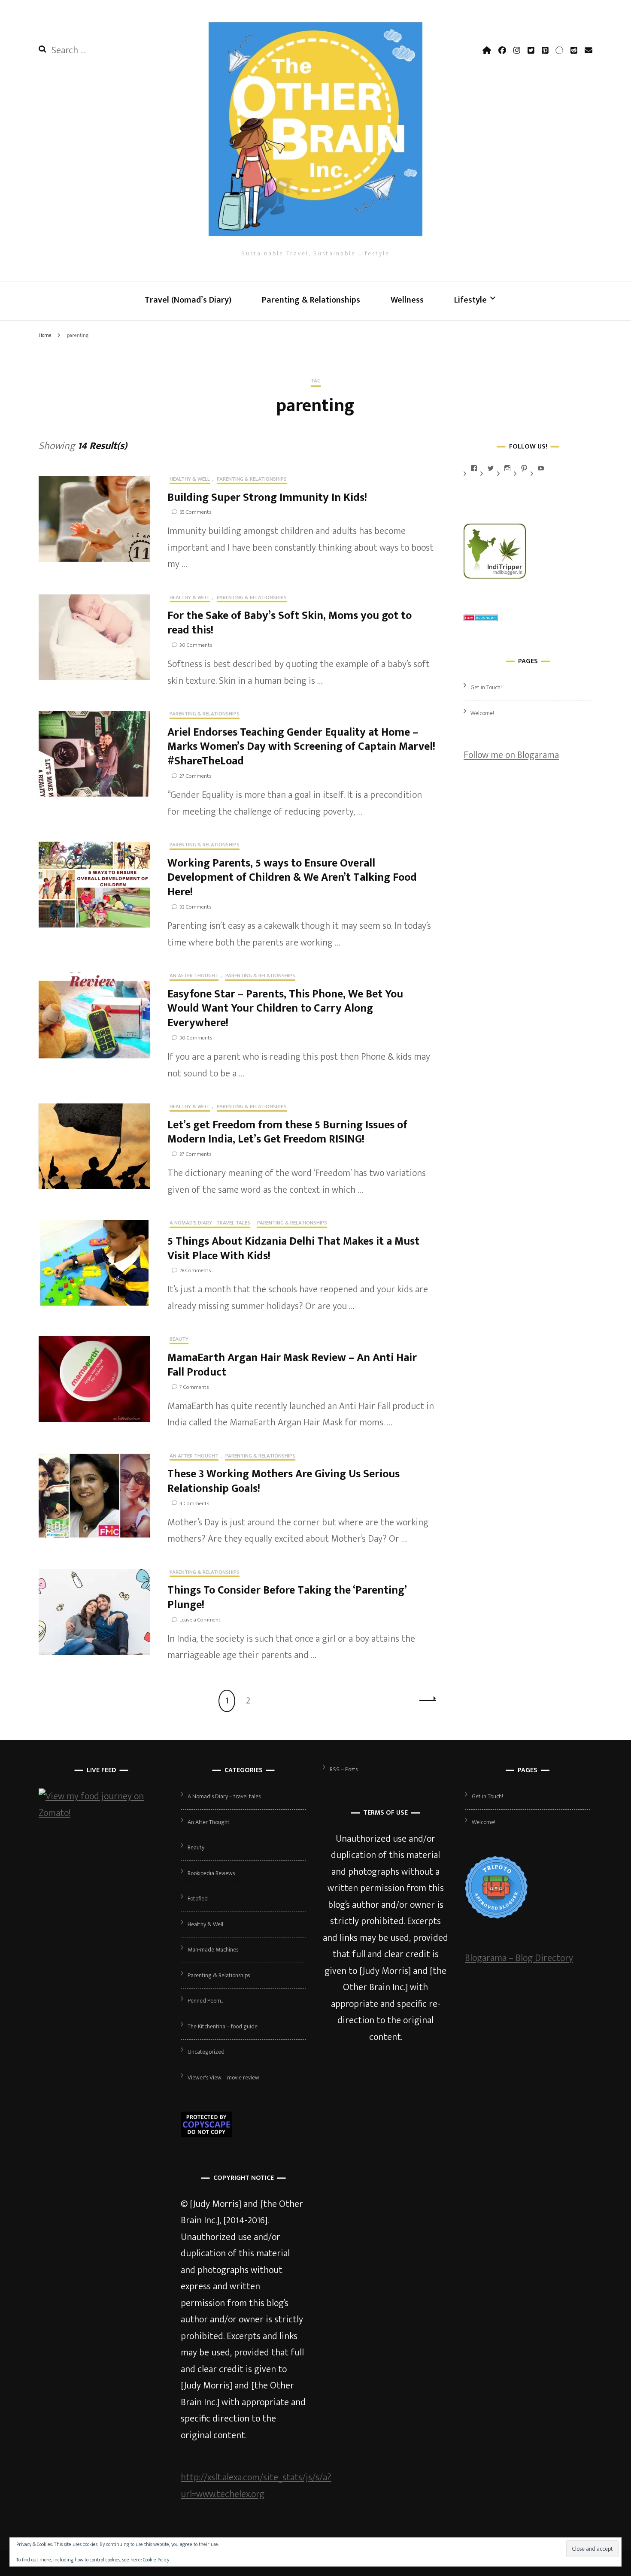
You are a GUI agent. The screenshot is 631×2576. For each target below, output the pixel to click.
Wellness (407, 300)
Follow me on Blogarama (511, 755)
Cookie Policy (156, 2560)
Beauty (179, 1340)
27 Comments (195, 776)
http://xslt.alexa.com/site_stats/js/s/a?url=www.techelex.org (256, 2486)
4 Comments (194, 1503)
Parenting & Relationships (311, 300)
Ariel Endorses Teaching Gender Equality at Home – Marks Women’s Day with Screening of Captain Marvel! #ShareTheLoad (301, 747)
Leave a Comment (200, 1620)
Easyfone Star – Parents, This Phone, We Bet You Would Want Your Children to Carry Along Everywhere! (285, 1009)
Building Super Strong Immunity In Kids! (267, 498)
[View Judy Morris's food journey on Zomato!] (101, 1813)
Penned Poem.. (205, 2001)
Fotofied (198, 1899)
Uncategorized (206, 2052)
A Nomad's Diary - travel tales (210, 1224)
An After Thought (194, 976)
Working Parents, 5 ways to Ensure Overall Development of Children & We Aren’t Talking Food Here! (292, 878)
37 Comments (195, 1154)
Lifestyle (470, 300)
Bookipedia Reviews (211, 1873)
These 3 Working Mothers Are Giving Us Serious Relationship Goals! (284, 1481)
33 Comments (195, 907)
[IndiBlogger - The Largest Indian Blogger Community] (495, 576)
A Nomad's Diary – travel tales (224, 1796)
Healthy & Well (190, 480)
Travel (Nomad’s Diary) (188, 300)
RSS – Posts (344, 1769)
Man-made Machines (213, 1950)
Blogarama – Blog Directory (519, 1958)
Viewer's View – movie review (223, 2077)
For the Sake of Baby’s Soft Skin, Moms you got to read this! (290, 623)
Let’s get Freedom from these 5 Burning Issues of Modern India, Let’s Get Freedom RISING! (287, 1132)
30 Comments (196, 645)
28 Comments (195, 1270)
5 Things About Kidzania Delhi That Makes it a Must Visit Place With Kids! (293, 1249)
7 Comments (194, 1387)
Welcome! (482, 713)
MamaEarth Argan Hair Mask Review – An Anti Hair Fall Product (292, 1365)
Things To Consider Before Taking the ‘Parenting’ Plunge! (287, 1598)
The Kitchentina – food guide (223, 2026)
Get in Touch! (486, 687)
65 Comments (195, 512)
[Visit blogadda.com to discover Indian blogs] (481, 618)
